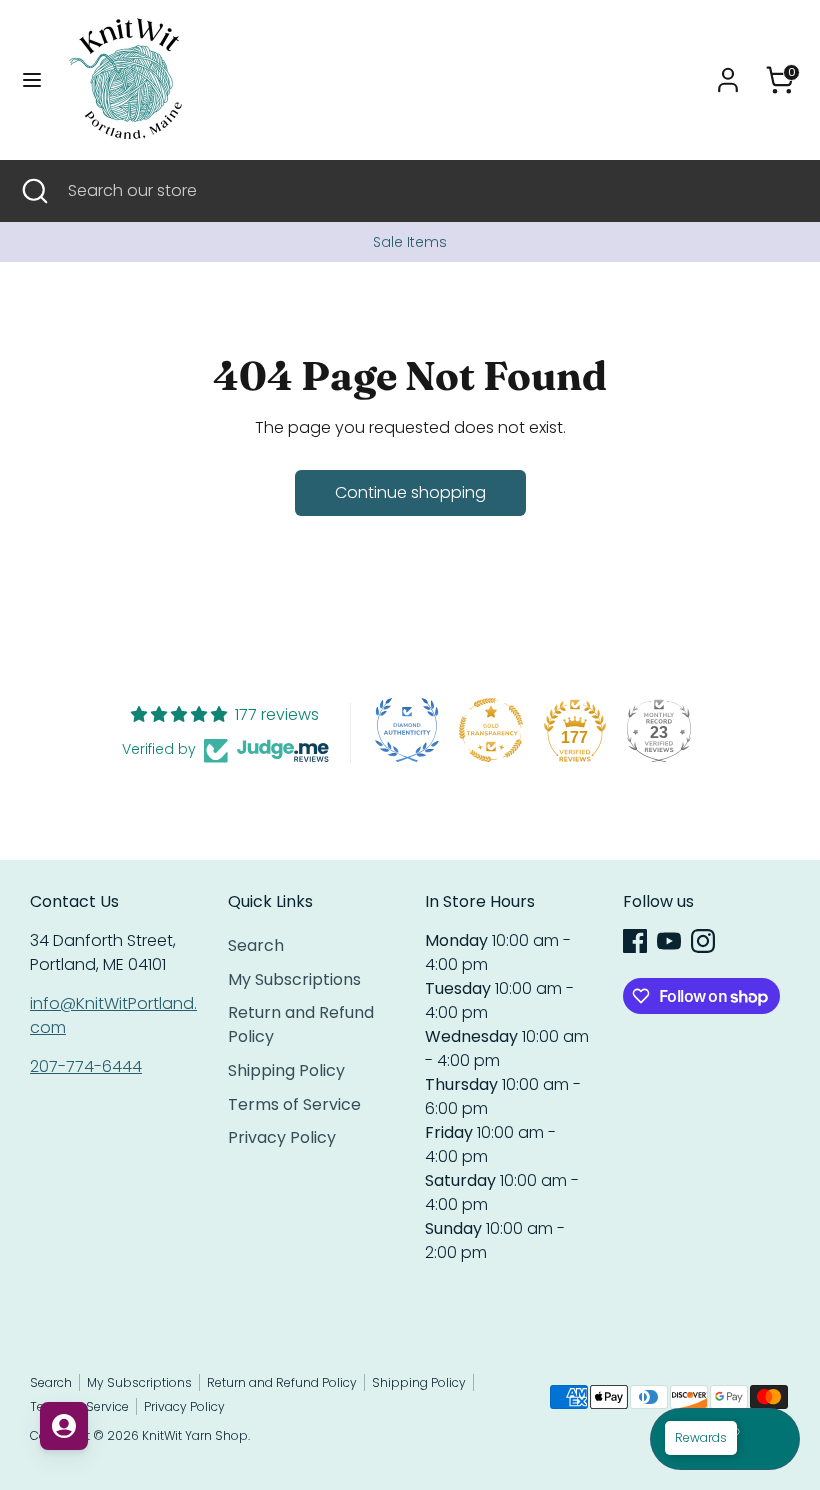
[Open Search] (34, 191)
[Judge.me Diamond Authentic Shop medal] (407, 730)
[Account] (728, 71)
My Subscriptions (294, 979)
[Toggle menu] (32, 80)
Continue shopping (410, 492)
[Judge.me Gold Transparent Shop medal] (491, 730)
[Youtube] (669, 941)
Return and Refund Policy (282, 1382)
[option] (410, 242)
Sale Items (410, 242)
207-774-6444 (86, 1066)
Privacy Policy (282, 1137)
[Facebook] (635, 941)
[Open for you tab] (64, 1426)
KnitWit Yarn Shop (195, 1435)
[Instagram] (703, 941)
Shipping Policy (286, 1070)
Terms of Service (294, 1104)
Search (256, 945)
